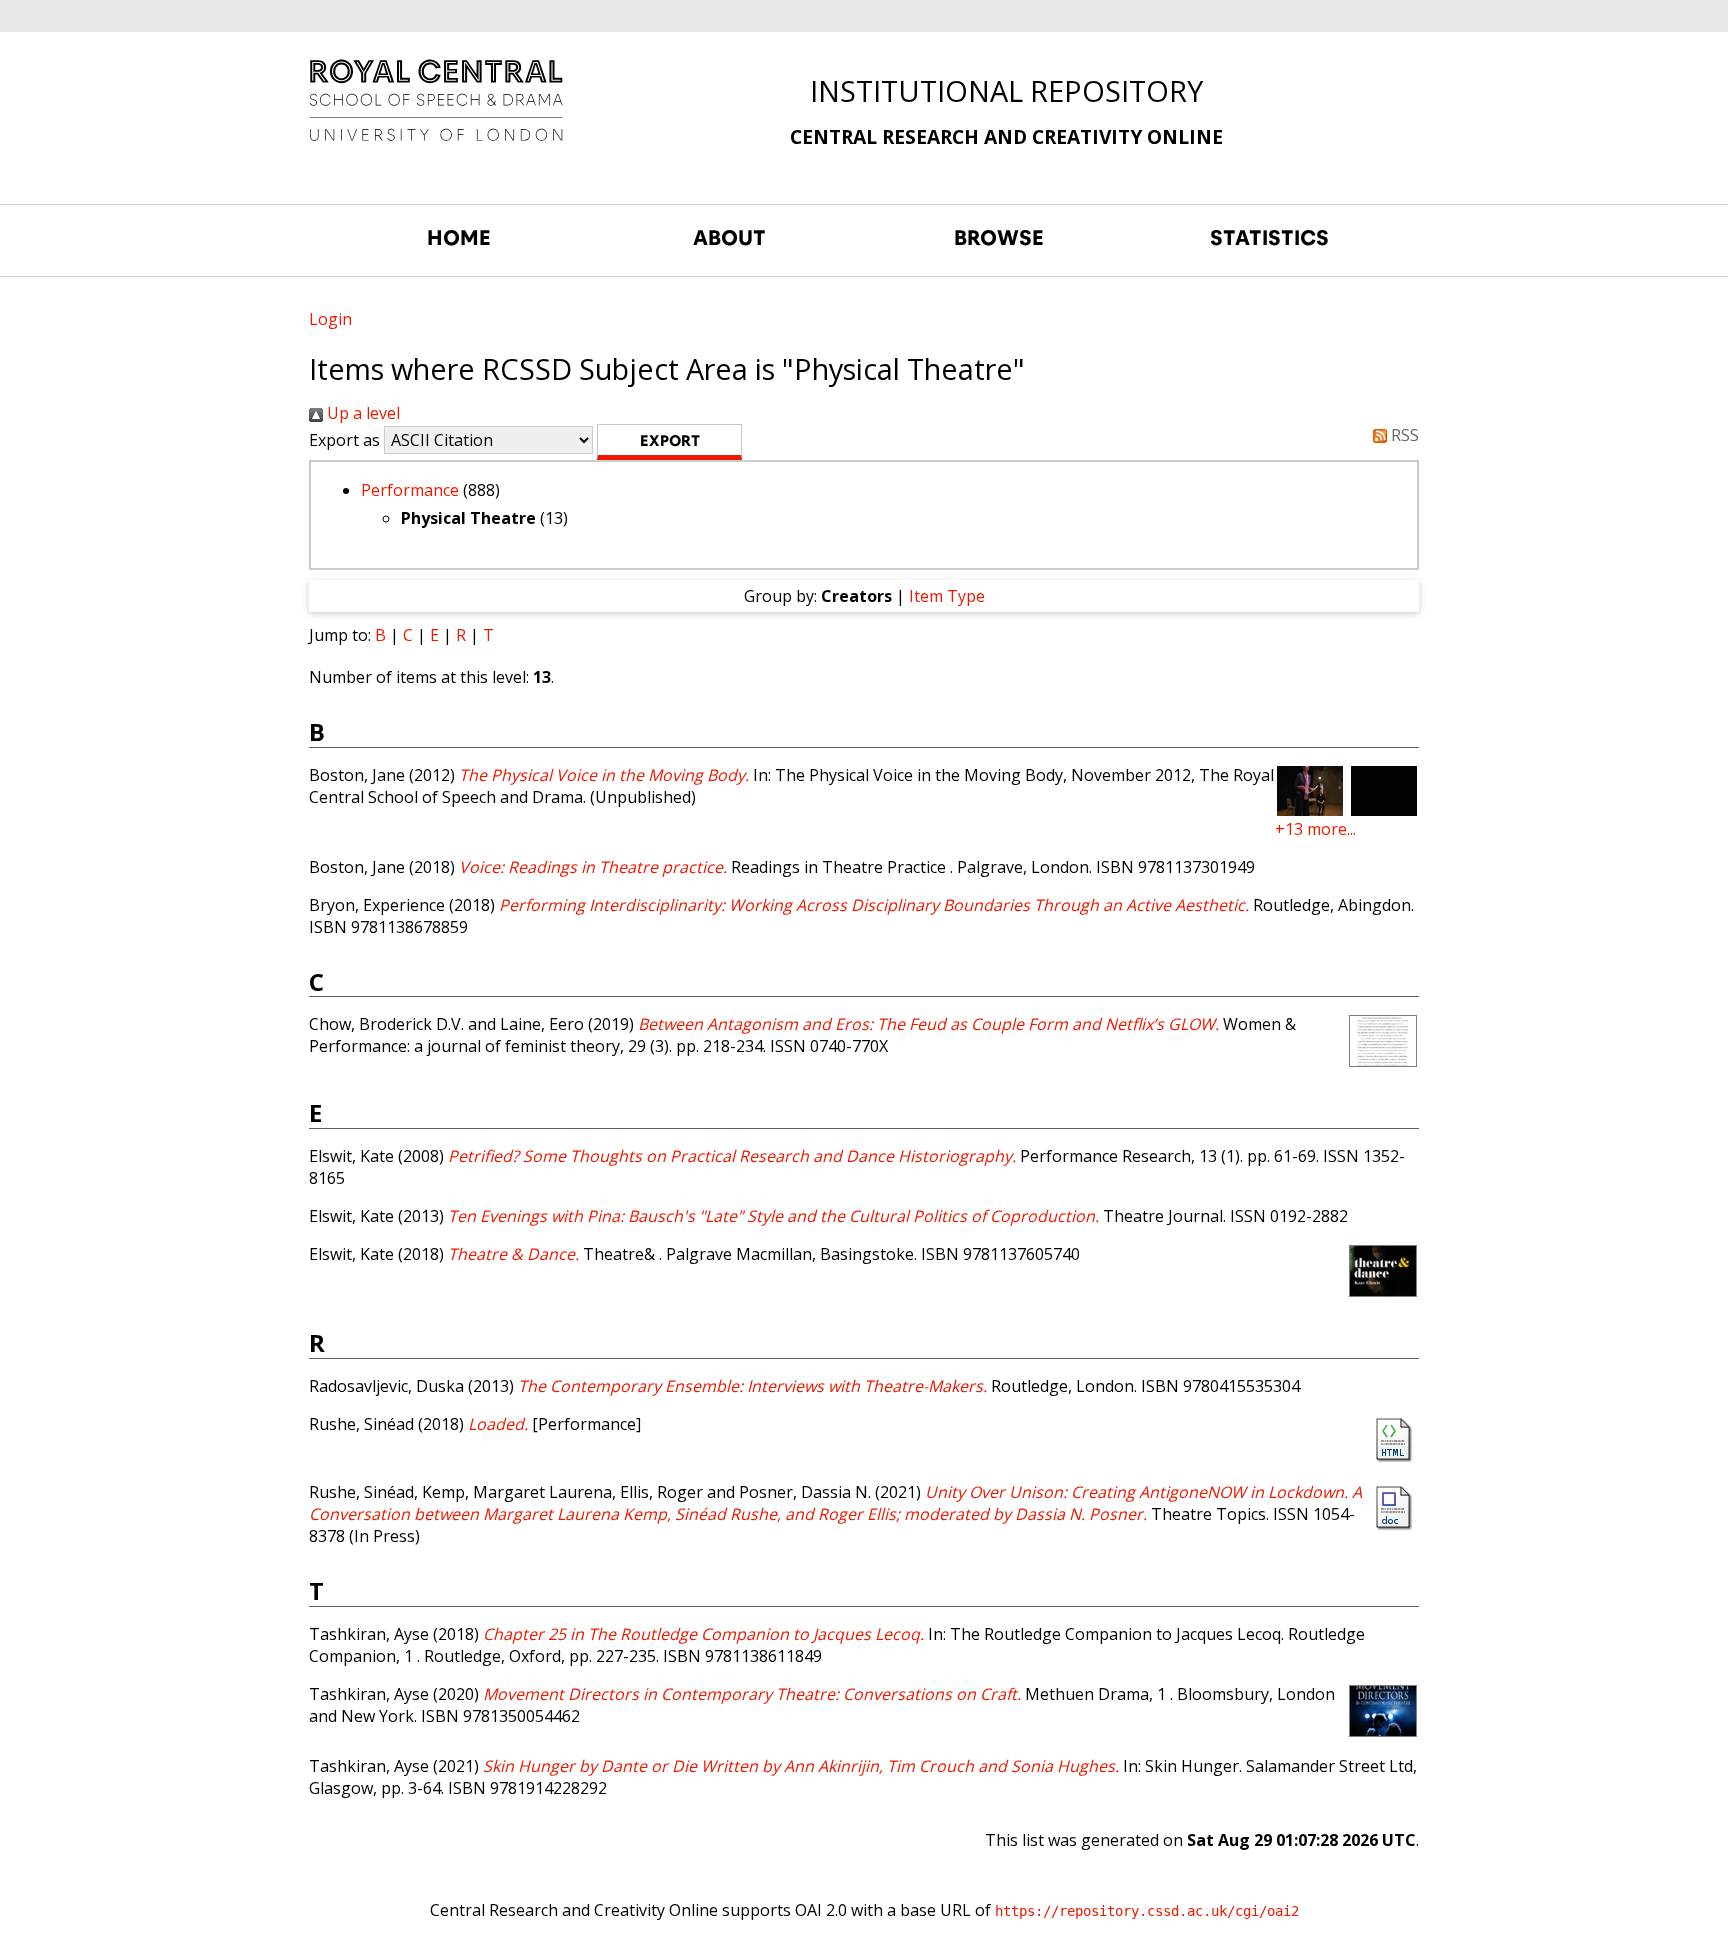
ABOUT (729, 238)
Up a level (361, 413)
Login (330, 319)
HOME (459, 238)
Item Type (947, 596)
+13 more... (1315, 829)
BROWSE (999, 238)
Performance (410, 490)
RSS (1403, 435)
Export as (344, 440)
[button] (669, 442)
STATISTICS (1269, 238)
